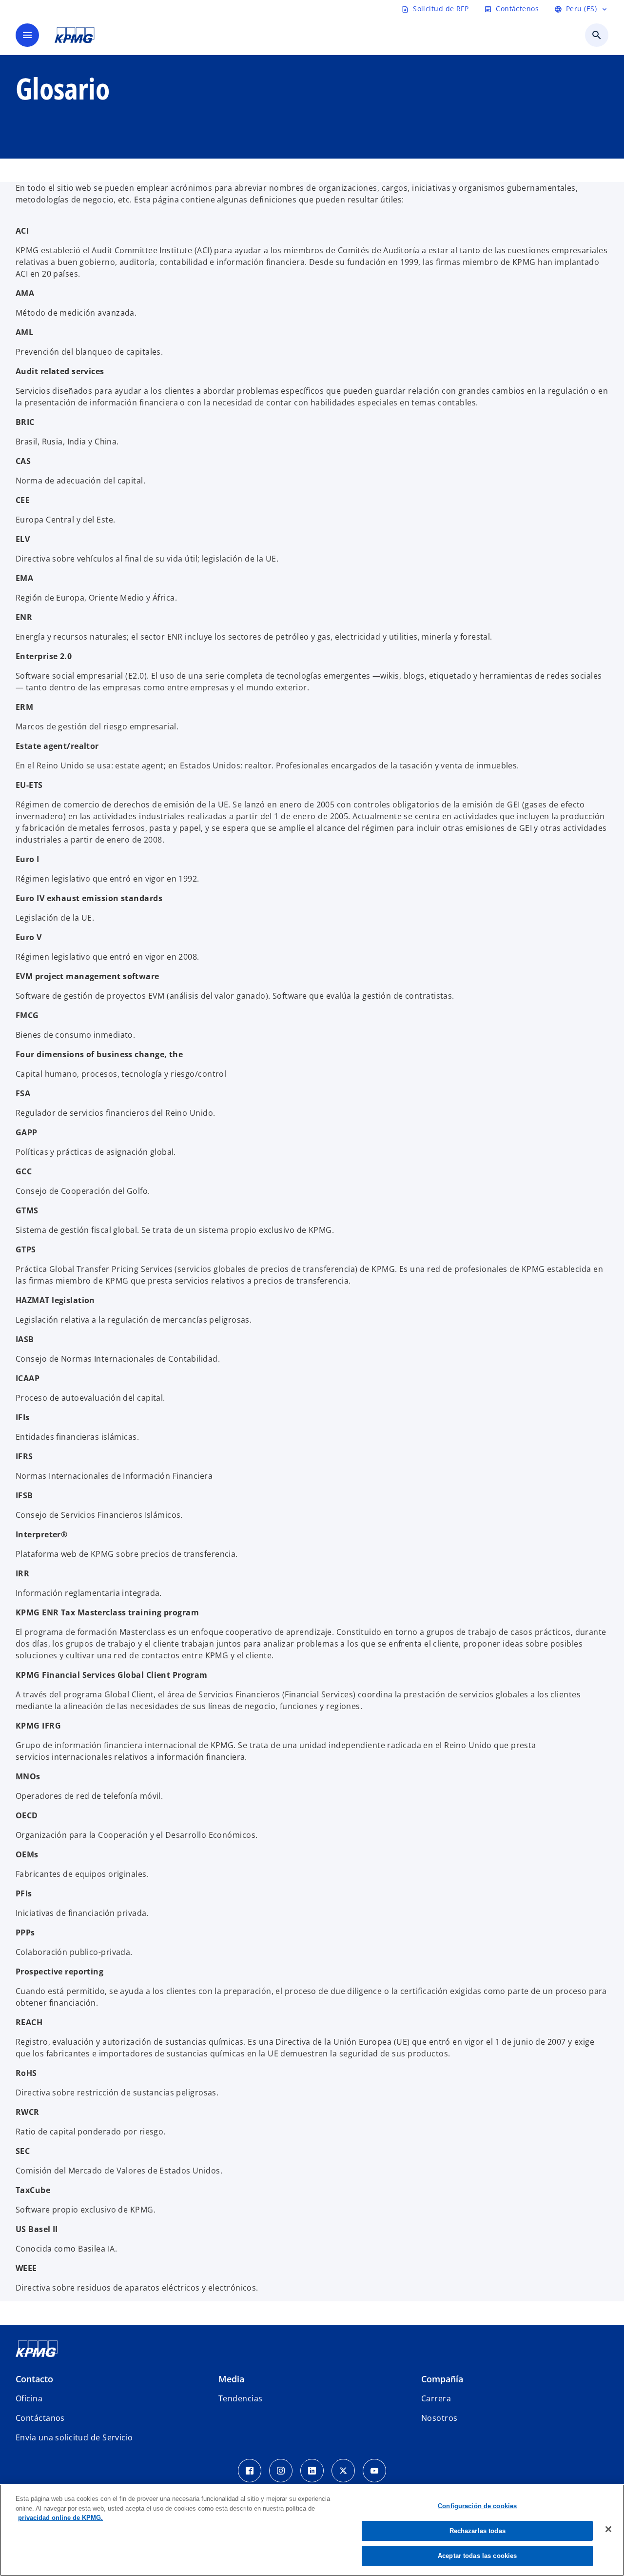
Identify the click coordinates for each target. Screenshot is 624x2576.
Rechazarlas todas (478, 2531)
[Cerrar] (608, 2529)
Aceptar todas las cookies (477, 2556)
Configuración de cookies (477, 2506)
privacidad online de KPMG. (60, 2518)
